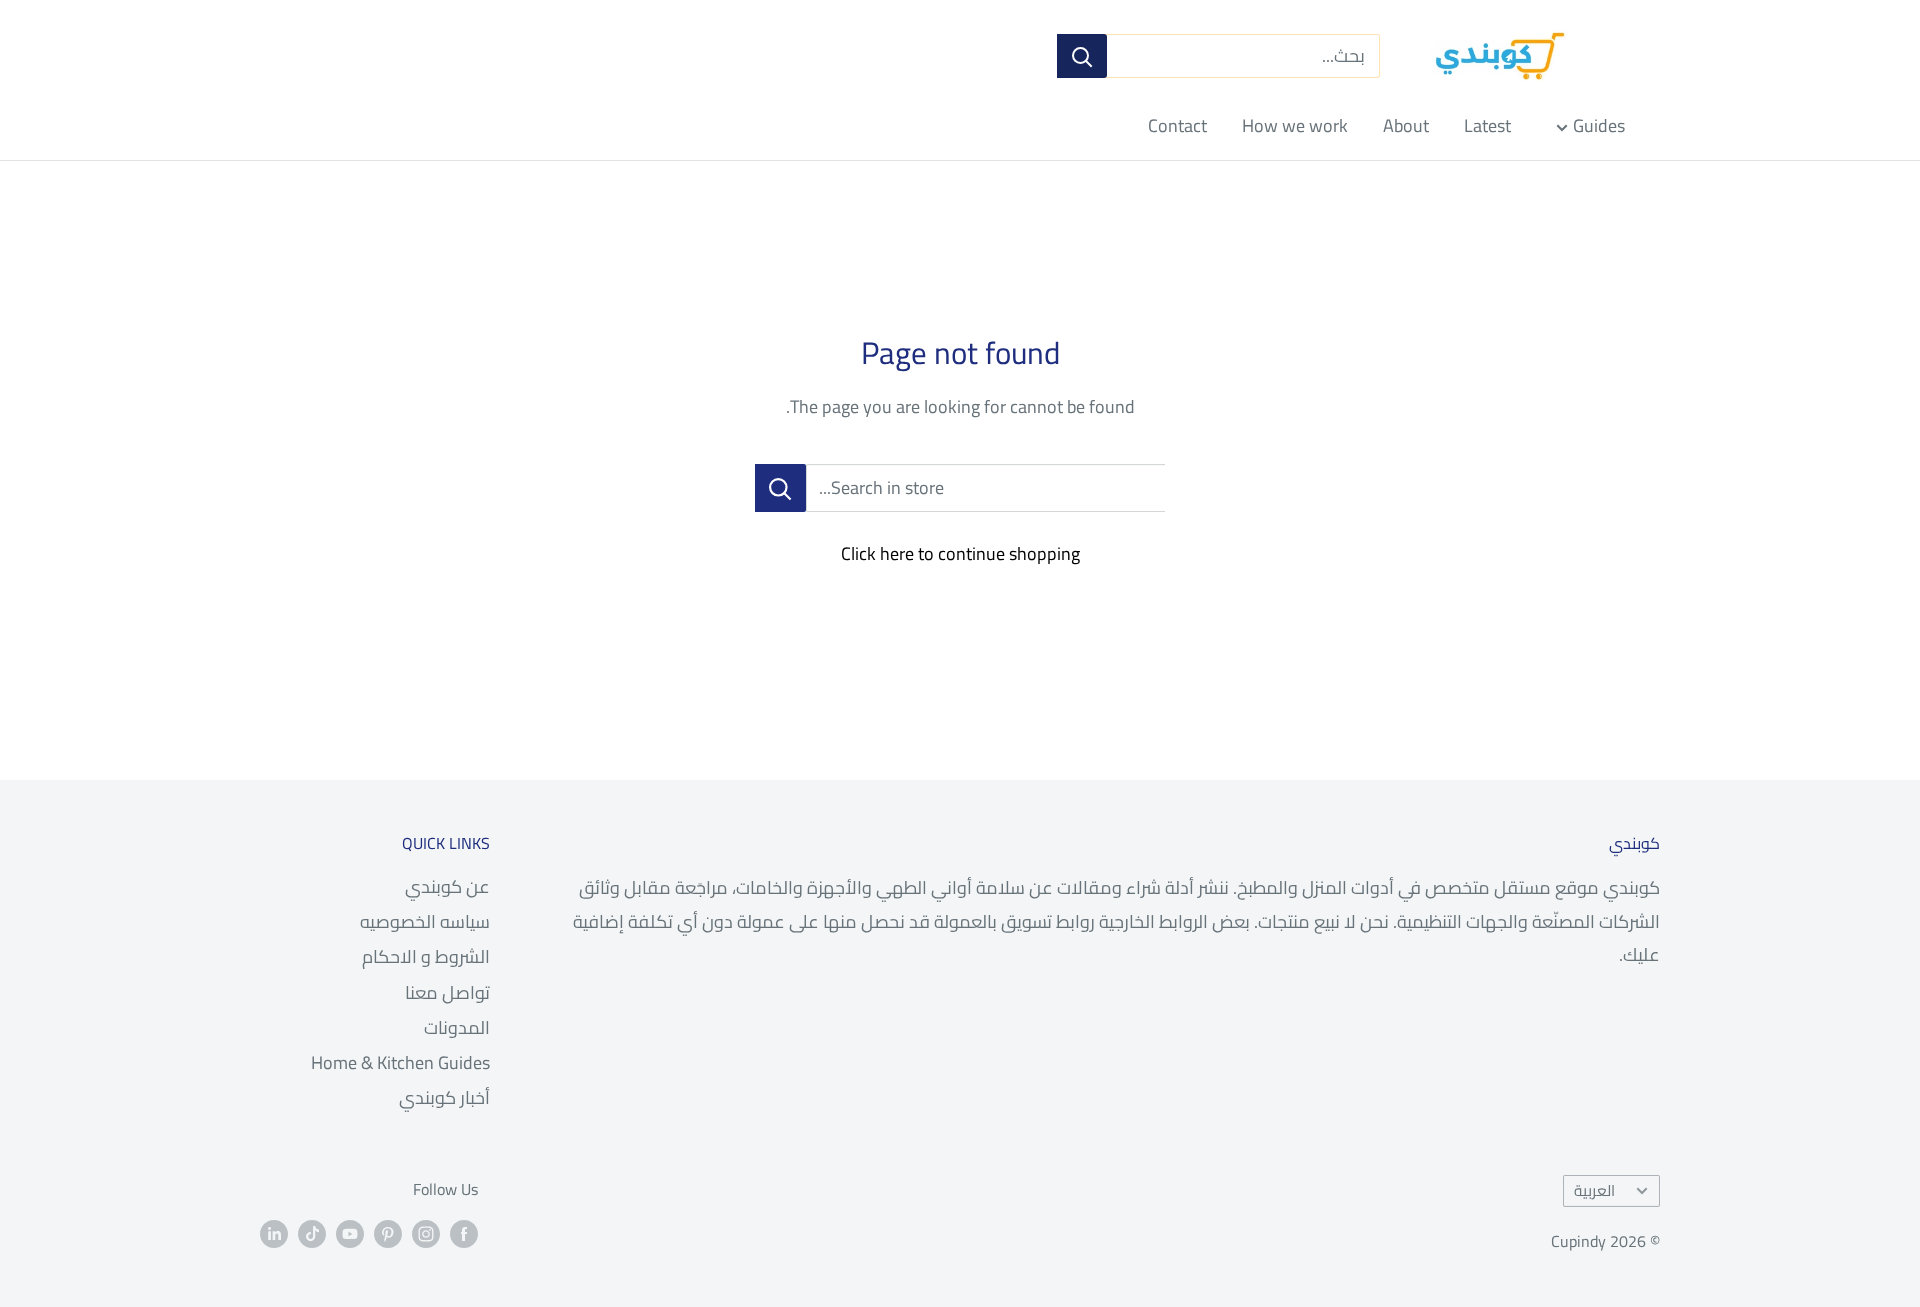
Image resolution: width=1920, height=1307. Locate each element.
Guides (1599, 125)
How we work (1295, 125)
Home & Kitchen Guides (400, 1062)
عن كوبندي (447, 886)
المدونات (457, 1027)
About (1406, 125)
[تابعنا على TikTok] (312, 1233)
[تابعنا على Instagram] (426, 1233)
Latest (1487, 125)
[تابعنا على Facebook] (464, 1233)
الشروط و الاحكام (426, 956)
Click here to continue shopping (960, 553)
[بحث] (1082, 56)
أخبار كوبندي (444, 1097)
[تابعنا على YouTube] (350, 1233)
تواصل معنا (447, 992)
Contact (1177, 125)
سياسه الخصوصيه (425, 921)
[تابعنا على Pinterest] (388, 1233)
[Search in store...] (780, 488)
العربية (1594, 1190)
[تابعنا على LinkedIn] (274, 1233)
